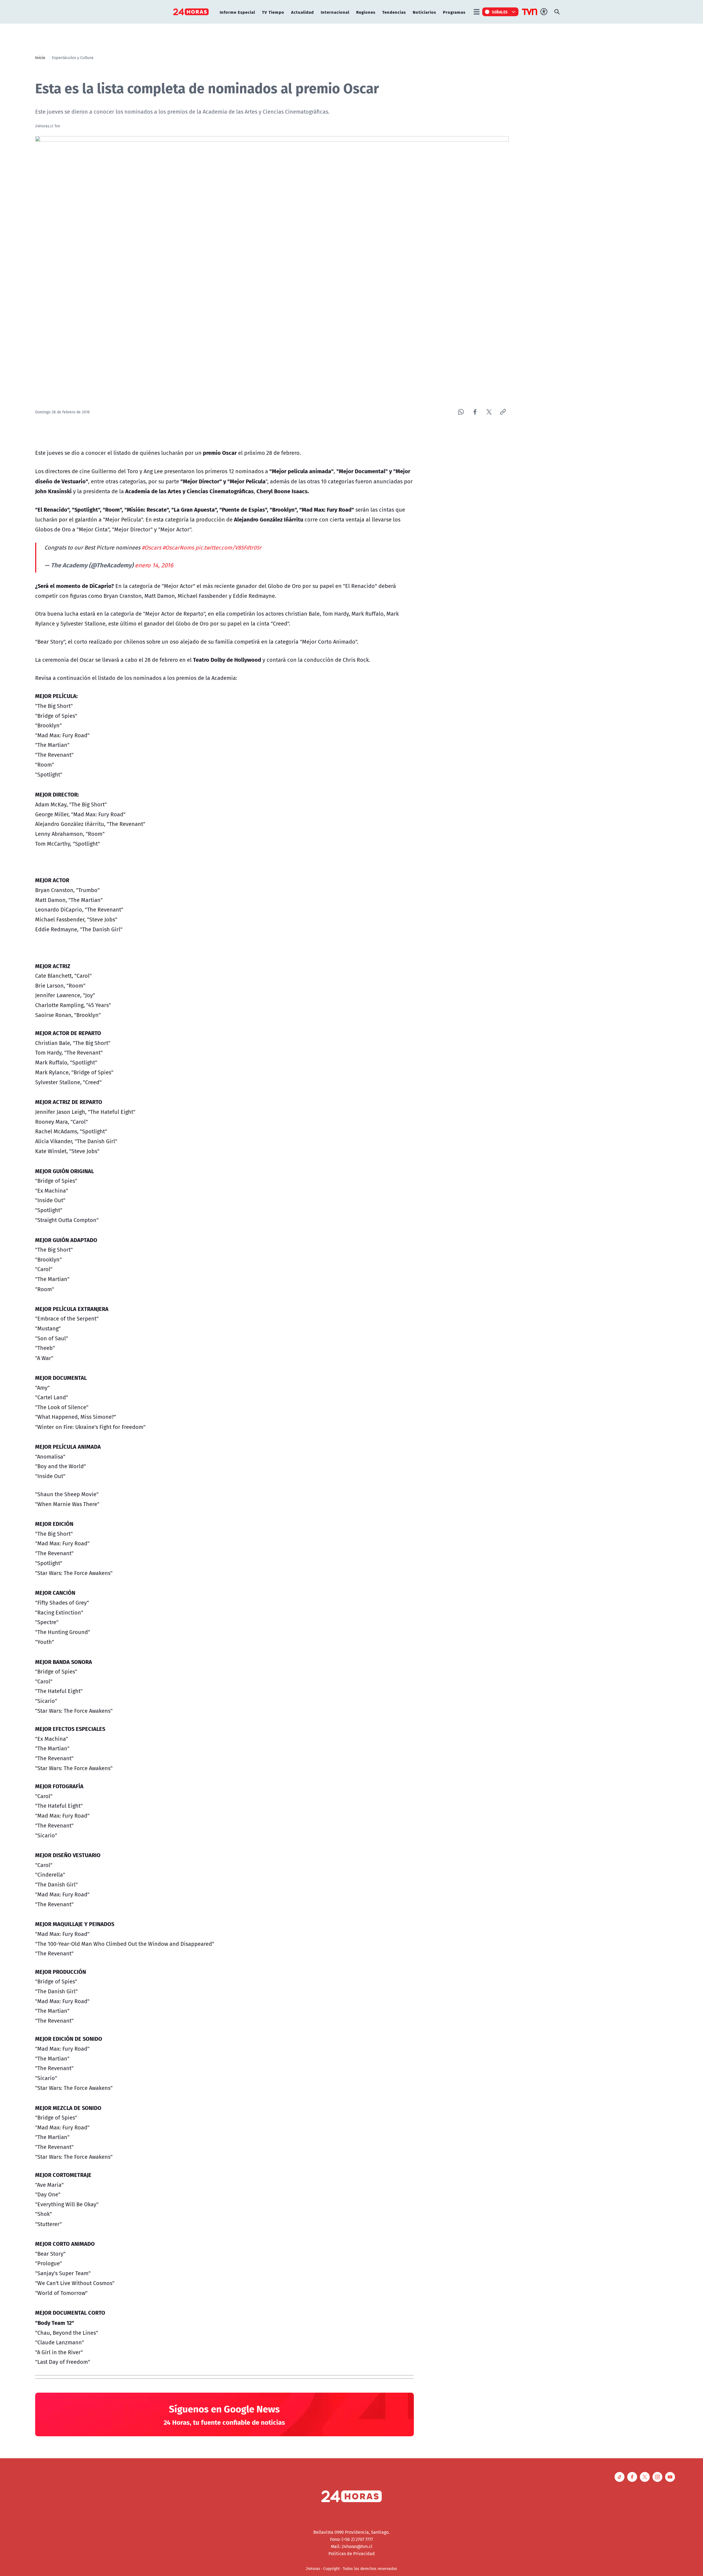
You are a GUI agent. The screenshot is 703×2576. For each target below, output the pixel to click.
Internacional (335, 12)
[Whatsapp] (461, 412)
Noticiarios (424, 12)
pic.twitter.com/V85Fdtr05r (228, 547)
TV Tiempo (273, 12)
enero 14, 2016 (154, 565)
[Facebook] (475, 412)
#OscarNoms (178, 547)
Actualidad (302, 12)
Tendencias (394, 12)
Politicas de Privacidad (352, 2553)
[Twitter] (489, 412)
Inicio (40, 57)
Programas (454, 12)
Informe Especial (237, 12)
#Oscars (151, 547)
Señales (500, 12)
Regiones (366, 12)
